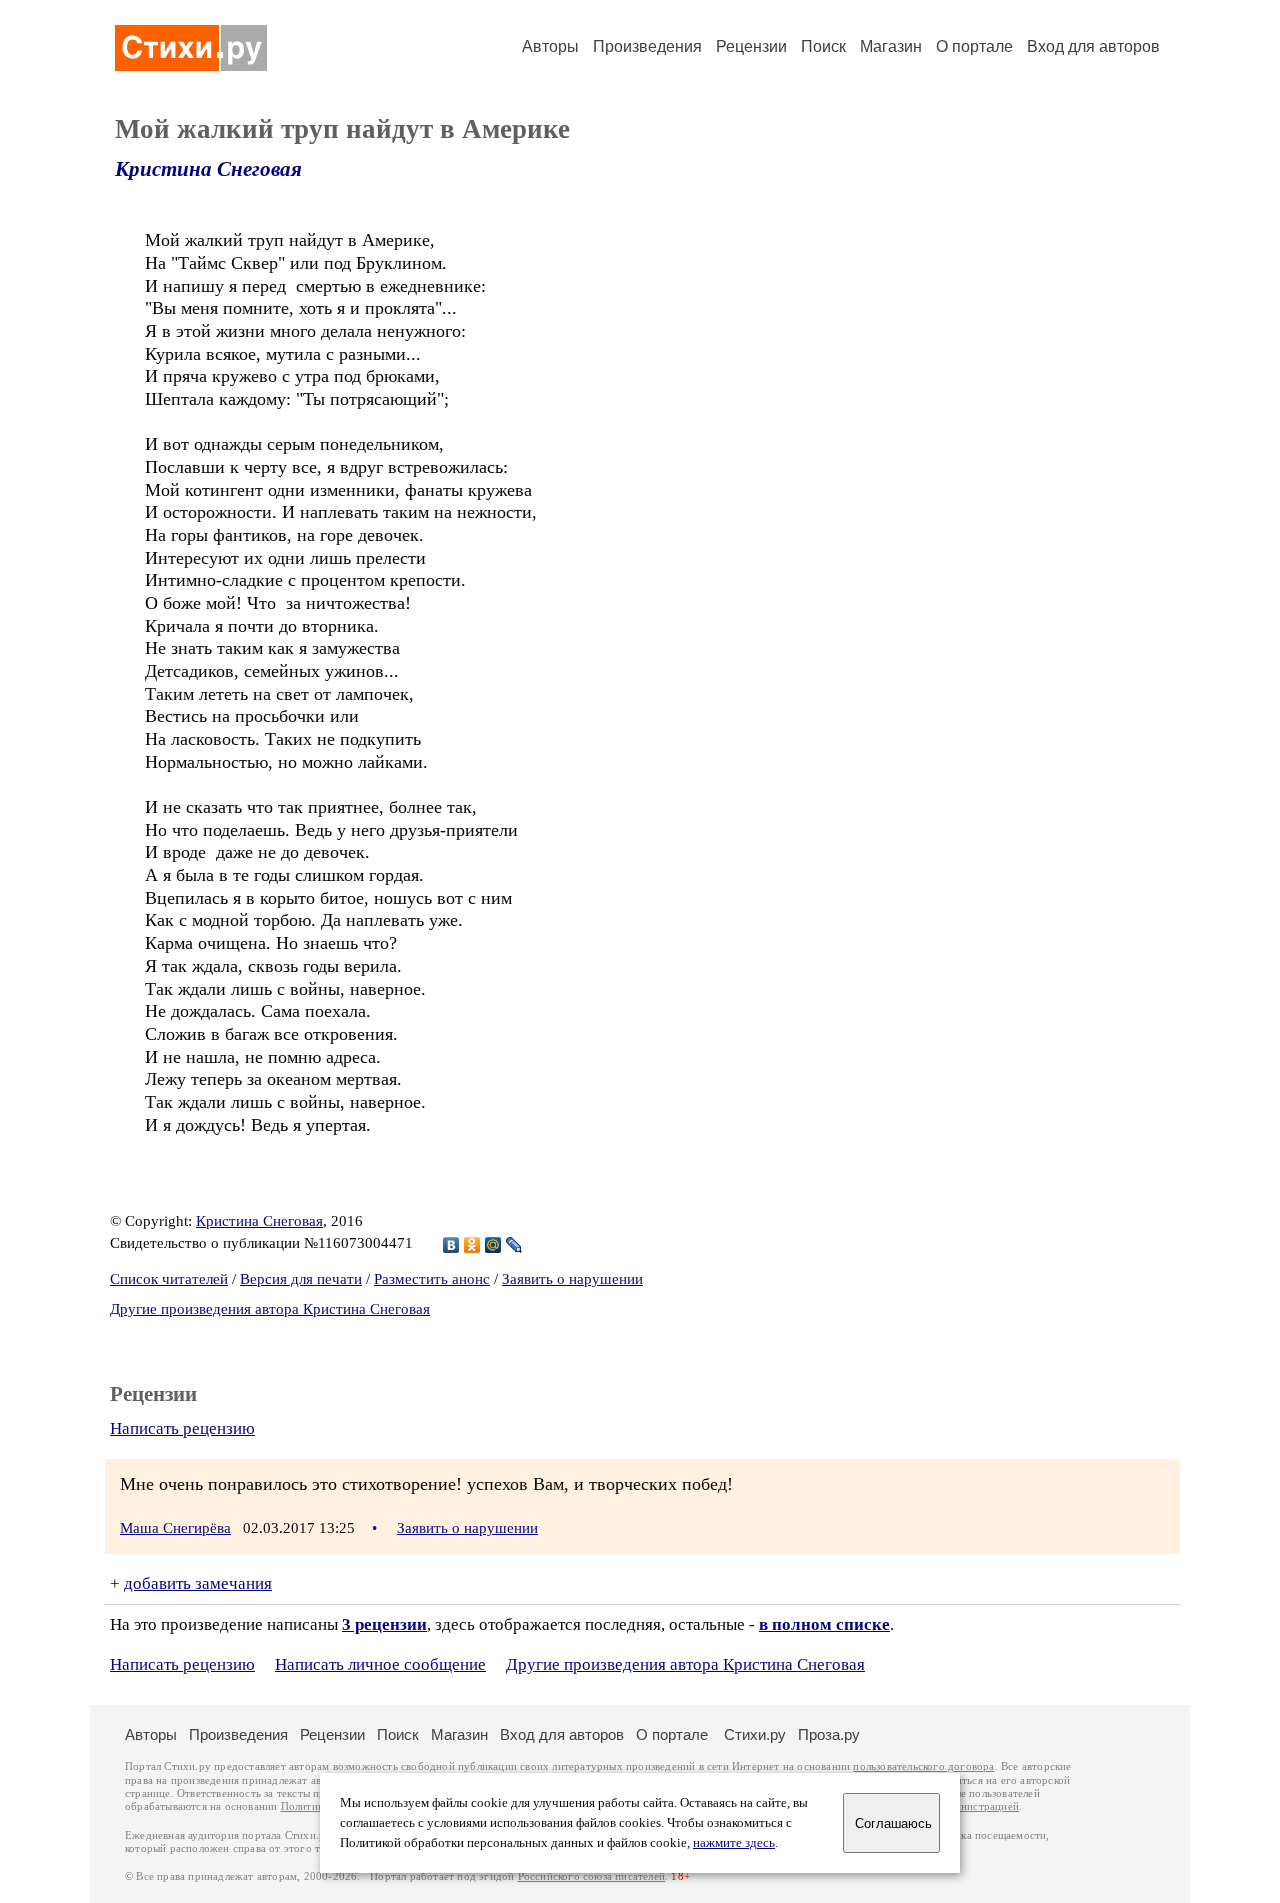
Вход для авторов (1093, 46)
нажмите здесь (734, 1843)
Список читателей (169, 1279)
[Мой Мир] (493, 1245)
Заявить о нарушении (572, 1279)
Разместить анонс (432, 1279)
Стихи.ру (755, 1734)
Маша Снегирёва (175, 1528)
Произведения (647, 46)
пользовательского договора (923, 1766)
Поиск (823, 46)
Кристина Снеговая (208, 169)
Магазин (891, 46)
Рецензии (751, 46)
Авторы (550, 46)
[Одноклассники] (472, 1245)
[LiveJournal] (514, 1245)
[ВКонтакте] (451, 1245)
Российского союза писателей (591, 1876)
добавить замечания (198, 1583)
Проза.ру (829, 1734)
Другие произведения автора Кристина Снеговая (270, 1309)
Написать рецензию (182, 1428)
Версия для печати (301, 1279)
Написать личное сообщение (380, 1664)
